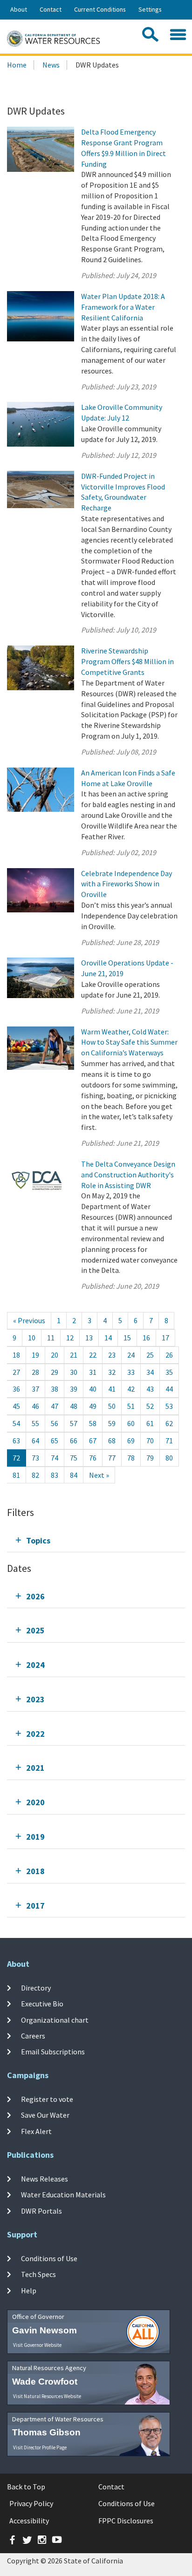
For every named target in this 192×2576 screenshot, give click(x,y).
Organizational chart (55, 2020)
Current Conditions (100, 9)
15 (127, 1338)
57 (74, 1423)
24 (131, 1355)
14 (108, 1338)
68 (112, 1441)
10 (32, 1338)
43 (150, 1389)
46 (35, 1406)
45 (16, 1406)
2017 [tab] (35, 1906)
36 (16, 1389)
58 (93, 1423)
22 (93, 1355)
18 (16, 1355)
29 (55, 1372)
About (19, 9)
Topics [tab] (38, 1540)
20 (55, 1355)
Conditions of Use (49, 2258)
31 (93, 1372)
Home (17, 65)
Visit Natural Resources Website (47, 2396)
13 (89, 1338)
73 (35, 1458)
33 (131, 1372)
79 (150, 1458)
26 (169, 1355)
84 (74, 1475)
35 (169, 1372)
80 (169, 1458)
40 (93, 1389)
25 (150, 1355)
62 (169, 1423)
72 (16, 1458)
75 (74, 1458)
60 (131, 1423)
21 (74, 1355)
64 (35, 1441)
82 (35, 1475)
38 (55, 1389)
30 (74, 1372)
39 (74, 1389)
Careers (33, 2036)
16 (146, 1338)
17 (165, 1338)
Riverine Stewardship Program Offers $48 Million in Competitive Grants (127, 661)
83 (55, 1475)
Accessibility (29, 2521)
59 (112, 1423)
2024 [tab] (35, 1665)
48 (74, 1406)
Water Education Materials (63, 2195)
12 (70, 1338)
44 (169, 1389)
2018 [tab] (35, 1871)
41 (112, 1389)
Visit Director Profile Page (40, 2447)
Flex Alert (36, 2131)
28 (35, 1372)
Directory (36, 1988)
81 (16, 1475)
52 (150, 1406)
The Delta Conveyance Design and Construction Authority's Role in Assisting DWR (128, 1175)
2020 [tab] (35, 1802)
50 (112, 1406)
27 (16, 1372)
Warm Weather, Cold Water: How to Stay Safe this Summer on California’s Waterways (129, 1042)
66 (74, 1441)
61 (150, 1423)
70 (150, 1441)
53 (169, 1406)
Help (29, 2290)
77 (112, 1458)
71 (169, 1441)
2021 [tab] (35, 1768)
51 (131, 1406)
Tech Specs (38, 2274)
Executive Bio (42, 2004)
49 (93, 1406)
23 (112, 1355)
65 (55, 1441)
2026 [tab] (35, 1596)
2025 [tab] (35, 1630)
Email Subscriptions (53, 2052)
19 (35, 1355)
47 (55, 1406)
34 (150, 1372)
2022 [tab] (35, 1734)
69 (131, 1441)
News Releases (45, 2179)
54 (16, 1423)
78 (131, 1458)
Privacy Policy (31, 2503)
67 (93, 1441)
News (51, 65)
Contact (51, 9)
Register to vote (47, 2099)
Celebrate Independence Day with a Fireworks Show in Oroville (127, 884)
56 (55, 1423)
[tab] (96, 1540)
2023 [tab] (35, 1699)
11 (51, 1338)
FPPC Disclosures (126, 2521)
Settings (150, 9)
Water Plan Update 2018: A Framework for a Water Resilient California (123, 307)
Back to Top (26, 2487)
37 (35, 1389)
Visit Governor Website (37, 2345)
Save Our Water (45, 2115)
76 (93, 1458)
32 (112, 1372)
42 (131, 1389)
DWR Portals (41, 2210)
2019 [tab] (35, 1837)
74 (55, 1458)
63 (16, 1441)
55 (35, 1423)
